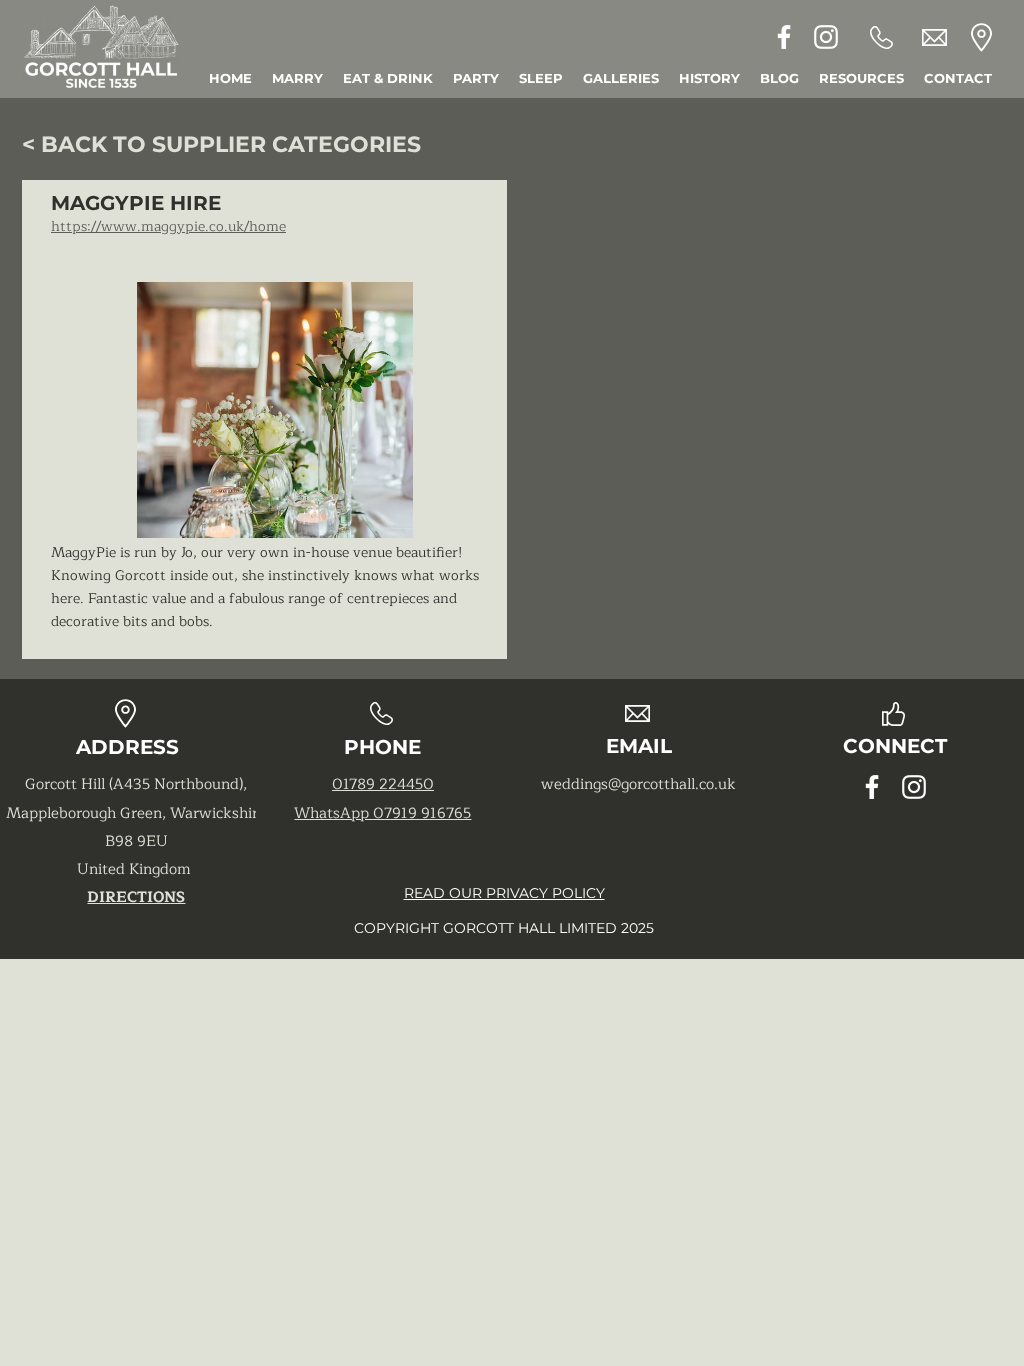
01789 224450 (383, 784)
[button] (861, 78)
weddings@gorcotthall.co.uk (638, 784)
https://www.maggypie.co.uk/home (168, 226)
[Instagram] (826, 37)
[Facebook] (784, 37)
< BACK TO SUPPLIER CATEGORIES (221, 144)
